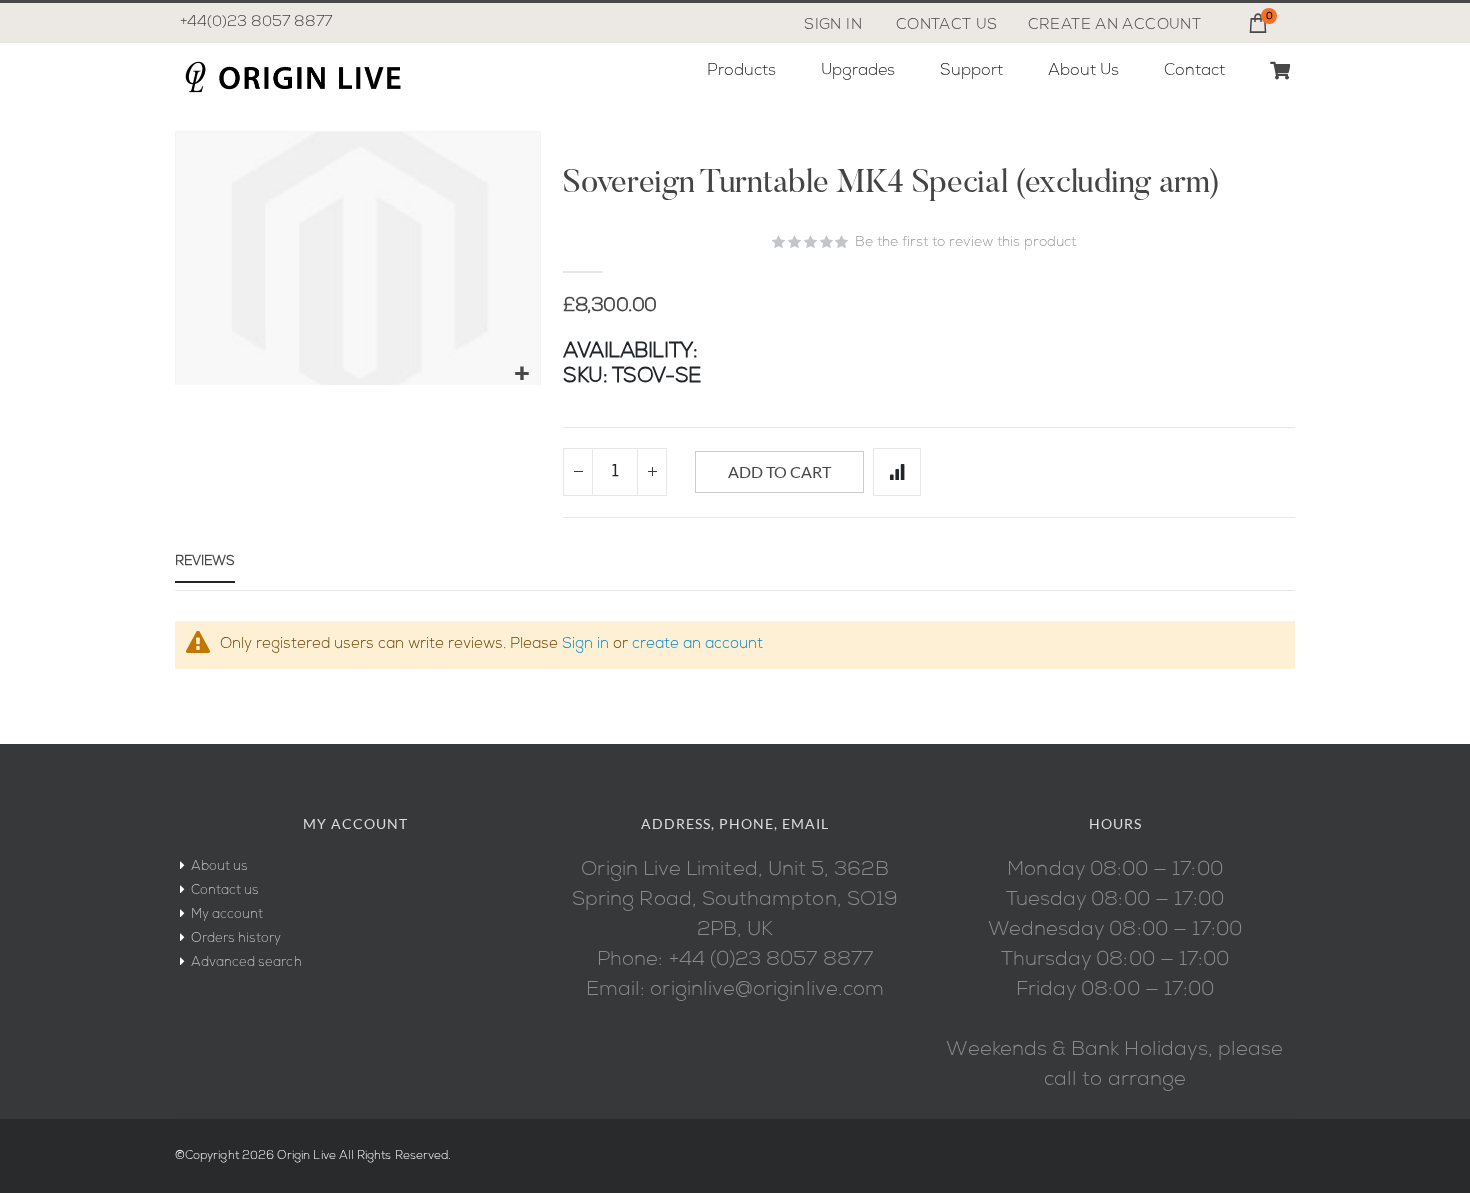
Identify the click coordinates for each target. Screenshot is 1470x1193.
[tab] (205, 566)
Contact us (225, 890)
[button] (522, 374)
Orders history (236, 938)
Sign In (833, 25)
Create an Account (1114, 25)
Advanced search (246, 962)
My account (227, 914)
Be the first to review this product (965, 242)
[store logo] (292, 77)
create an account (697, 644)
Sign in (585, 644)
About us (220, 866)
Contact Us (947, 25)
